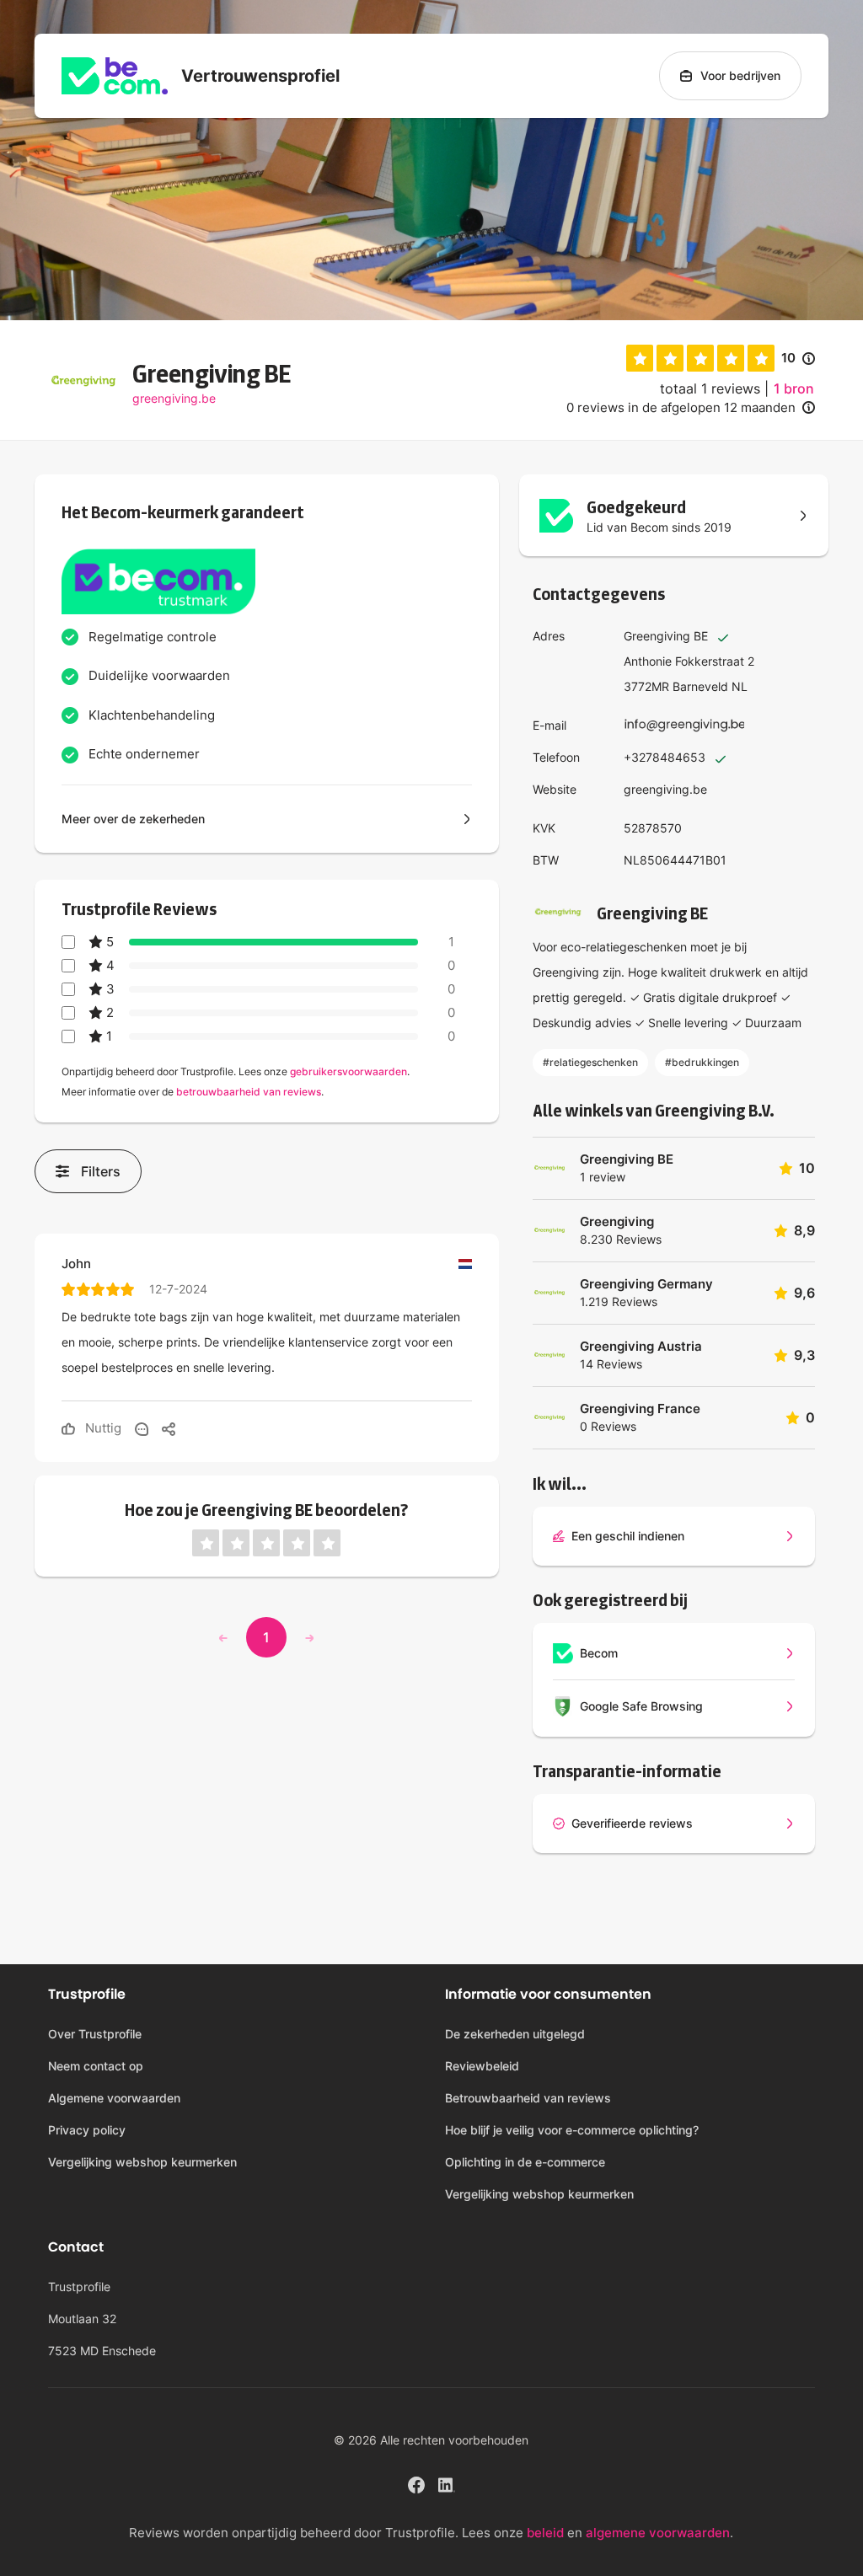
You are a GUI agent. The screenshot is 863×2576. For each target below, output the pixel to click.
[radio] (640, 358)
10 (798, 359)
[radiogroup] (700, 358)
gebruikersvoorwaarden (348, 1071)
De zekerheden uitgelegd (515, 2034)
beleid (545, 2533)
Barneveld (700, 686)
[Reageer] (142, 1428)
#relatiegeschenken (590, 1062)
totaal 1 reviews (710, 388)
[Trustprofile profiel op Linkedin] (447, 2484)
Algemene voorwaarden (114, 2098)
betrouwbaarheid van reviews (249, 1092)
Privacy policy (87, 2130)
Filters (101, 1171)
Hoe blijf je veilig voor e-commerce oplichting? (572, 2130)
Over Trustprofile (95, 2034)
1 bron (794, 388)
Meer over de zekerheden (133, 819)
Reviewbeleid (482, 2066)
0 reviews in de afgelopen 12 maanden (681, 407)
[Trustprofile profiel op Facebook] (416, 2484)
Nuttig (102, 1428)
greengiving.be (174, 398)
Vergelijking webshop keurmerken (142, 2162)
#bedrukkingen (702, 1062)
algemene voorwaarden (658, 2533)
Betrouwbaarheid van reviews (528, 2098)
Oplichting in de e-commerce (525, 2162)
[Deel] (169, 1428)
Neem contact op (96, 2066)
